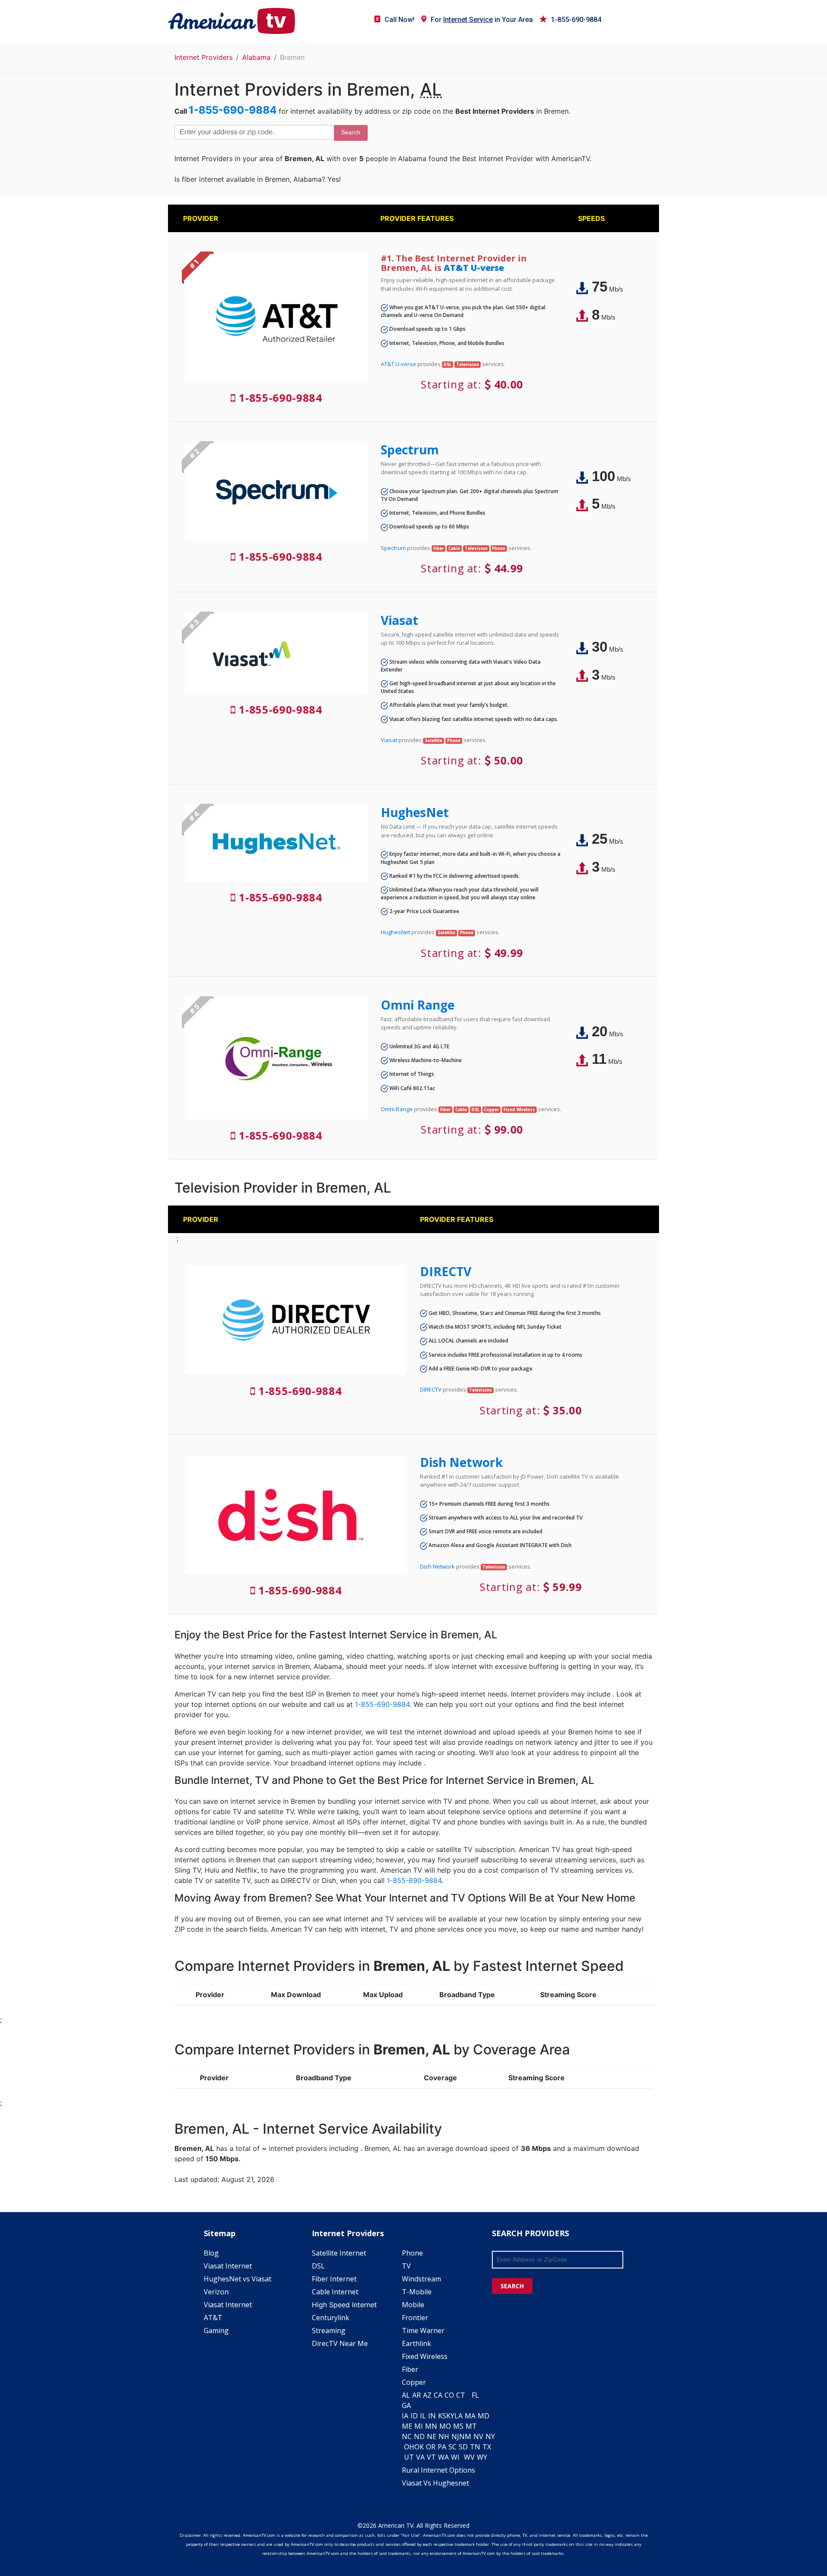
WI (455, 2457)
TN (475, 2447)
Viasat (400, 620)
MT (471, 2426)
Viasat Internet (228, 2266)
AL (406, 2395)
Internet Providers (204, 57)
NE (432, 2436)
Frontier (415, 2318)
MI (419, 2426)
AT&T (213, 2318)
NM (465, 2436)
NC (407, 2436)
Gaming (216, 2331)
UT (409, 2457)
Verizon (216, 2292)
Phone (412, 2253)
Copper (414, 2382)
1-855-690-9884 (576, 20)
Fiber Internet (334, 2279)
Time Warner (423, 2331)
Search (351, 132)
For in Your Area (482, 20)
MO (445, 2426)
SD (463, 2447)
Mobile (413, 2305)
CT (461, 2395)
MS (458, 2426)
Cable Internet (335, 2292)
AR (417, 2395)
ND (419, 2436)
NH (444, 2436)
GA (406, 2405)
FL (475, 2395)
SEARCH (512, 2286)
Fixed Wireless (425, 2356)
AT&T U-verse (474, 268)
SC (452, 2447)
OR (431, 2447)
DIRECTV (446, 1271)
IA (405, 2416)
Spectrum (410, 450)
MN (431, 2426)
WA (443, 2457)
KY (450, 2416)
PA (442, 2447)
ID (414, 2416)
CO (449, 2395)
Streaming (329, 2331)
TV (406, 2266)
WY (482, 2457)
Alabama (256, 57)
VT (431, 2457)
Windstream (421, 2279)
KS (442, 2416)
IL (423, 2416)
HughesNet (415, 812)
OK (419, 2447)
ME (407, 2426)
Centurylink (331, 2318)
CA (438, 2395)
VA (420, 2457)
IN (432, 2416)
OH (409, 2447)
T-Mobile (417, 2292)
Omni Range (418, 1005)
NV (478, 2436)
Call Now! (400, 20)
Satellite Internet (339, 2253)
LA (459, 2416)
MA (470, 2416)
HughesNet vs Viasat (238, 2279)
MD (483, 2416)
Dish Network (461, 1462)
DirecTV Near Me (340, 2343)
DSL (318, 2266)
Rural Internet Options (438, 2470)
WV (469, 2457)
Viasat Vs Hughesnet (435, 2483)
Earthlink (417, 2343)
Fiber (410, 2369)
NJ (455, 2436)
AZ (427, 2395)
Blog (211, 2253)
